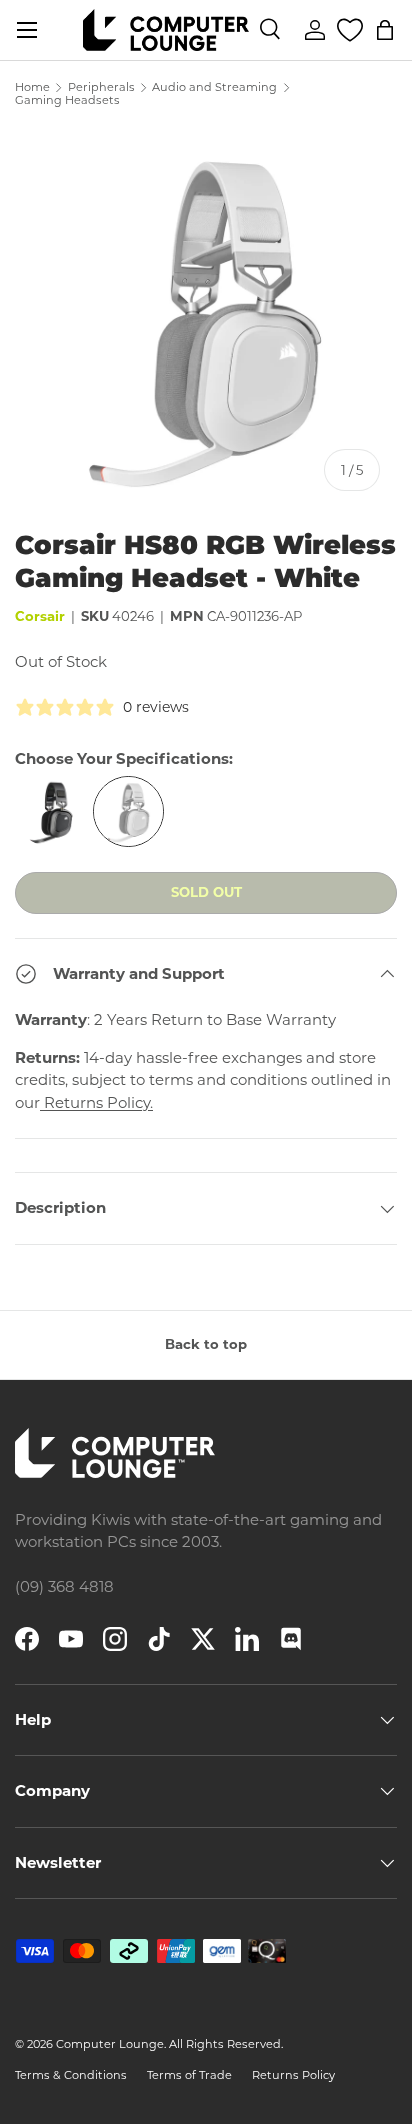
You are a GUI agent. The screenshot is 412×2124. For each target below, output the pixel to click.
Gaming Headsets (67, 100)
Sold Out (206, 892)
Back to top (206, 1344)
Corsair (40, 616)
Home (32, 87)
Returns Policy (293, 2075)
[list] (206, 317)
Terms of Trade (189, 2075)
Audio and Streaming (214, 87)
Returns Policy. (96, 1102)
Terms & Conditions (71, 2075)
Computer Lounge (110, 2044)
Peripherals (101, 87)
